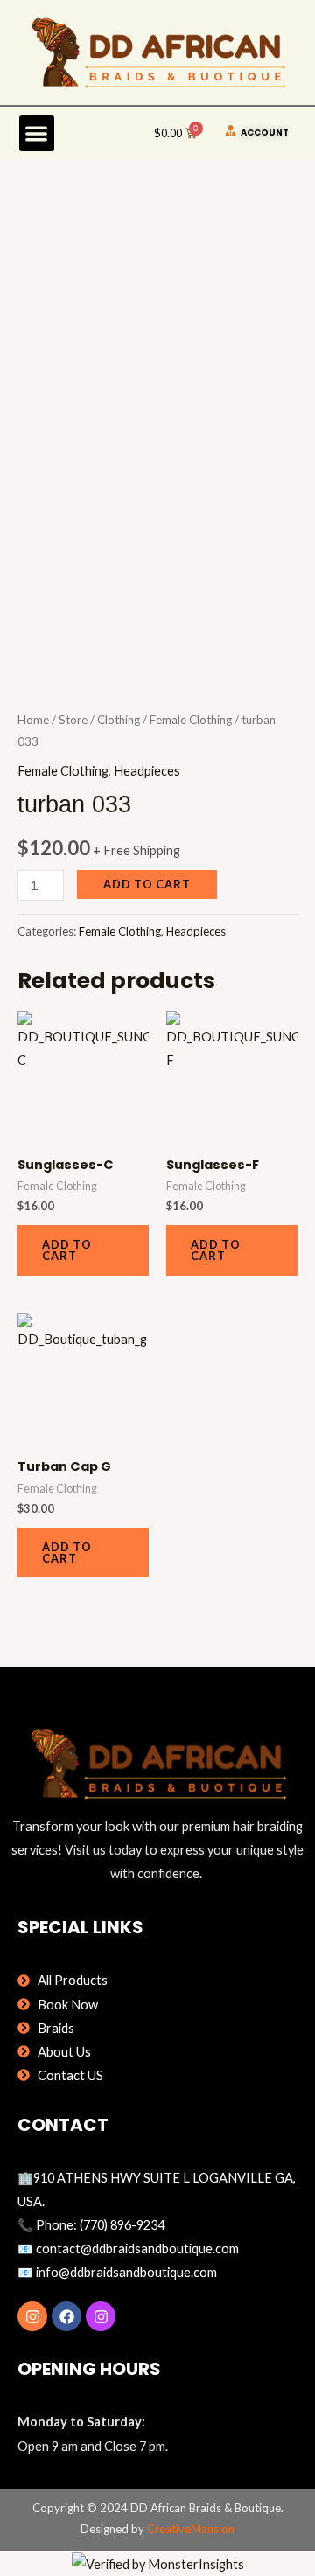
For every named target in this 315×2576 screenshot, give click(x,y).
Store (73, 720)
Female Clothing (191, 720)
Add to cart (147, 884)
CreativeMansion (191, 2529)
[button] (37, 133)
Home (33, 720)
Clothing (119, 720)
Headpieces (147, 771)
